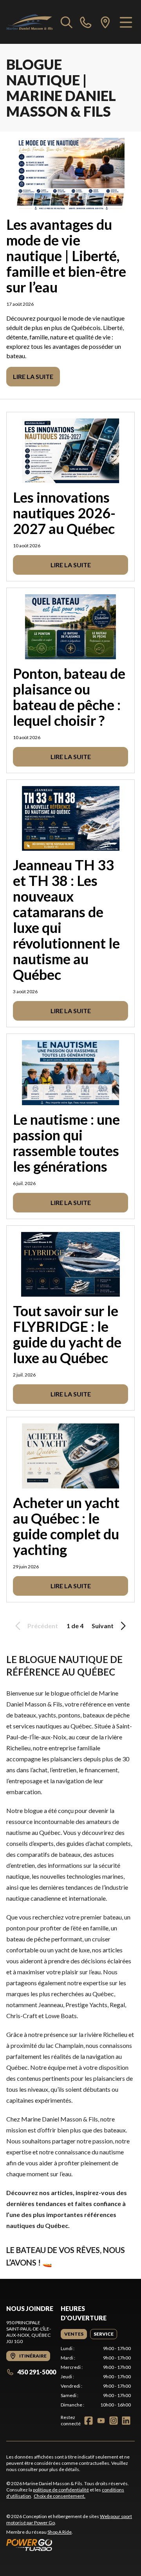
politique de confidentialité (61, 2490)
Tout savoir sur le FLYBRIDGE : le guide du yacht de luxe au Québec (67, 1334)
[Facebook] (89, 2421)
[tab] (74, 2334)
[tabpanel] (96, 2377)
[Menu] (126, 22)
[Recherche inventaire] (67, 22)
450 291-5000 (37, 2372)
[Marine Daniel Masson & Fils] (30, 22)
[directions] (105, 22)
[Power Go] (70, 2545)
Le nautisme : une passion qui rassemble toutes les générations (66, 1143)
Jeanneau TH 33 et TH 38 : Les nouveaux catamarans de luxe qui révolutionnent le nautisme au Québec (66, 920)
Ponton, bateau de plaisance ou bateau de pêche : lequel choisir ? (69, 697)
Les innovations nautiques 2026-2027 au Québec (64, 513)
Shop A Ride (60, 2532)
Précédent (43, 1626)
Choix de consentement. (60, 2496)
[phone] (86, 22)
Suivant (103, 1626)
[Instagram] (114, 2421)
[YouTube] (101, 2421)
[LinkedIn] (126, 2421)
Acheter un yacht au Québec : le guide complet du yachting (66, 1526)
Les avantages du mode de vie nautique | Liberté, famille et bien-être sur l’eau (66, 256)
